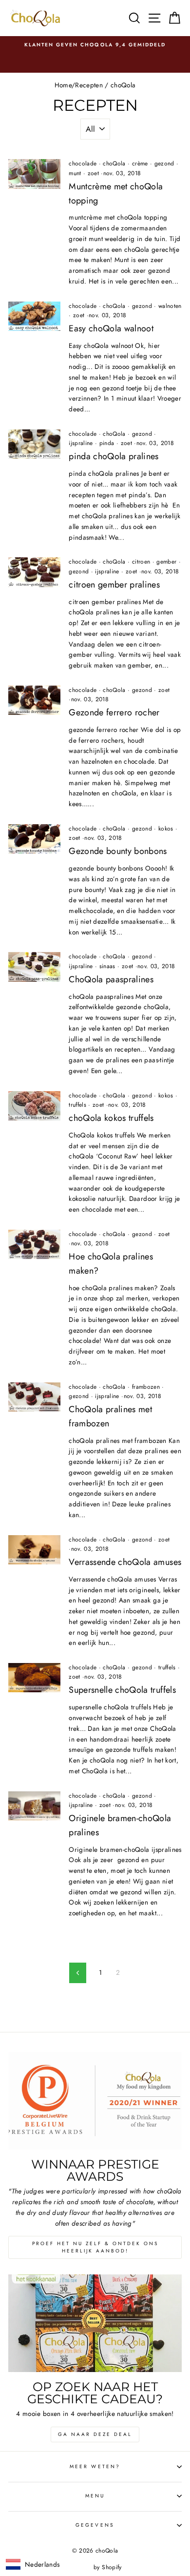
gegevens (95, 2525)
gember (166, 562)
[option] (95, 45)
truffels (77, 1105)
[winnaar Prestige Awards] (95, 2101)
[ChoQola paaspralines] (34, 967)
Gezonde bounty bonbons (118, 851)
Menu (95, 2496)
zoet (93, 173)
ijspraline (81, 443)
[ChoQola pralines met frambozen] (34, 1397)
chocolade (83, 163)
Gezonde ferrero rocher (114, 712)
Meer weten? (95, 2466)
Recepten (89, 85)
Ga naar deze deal (95, 2434)
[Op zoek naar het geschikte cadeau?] (95, 2323)
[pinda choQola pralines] (34, 444)
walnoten (170, 306)
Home (63, 85)
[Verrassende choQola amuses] (34, 1550)
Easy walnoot (111, 328)
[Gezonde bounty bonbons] (34, 839)
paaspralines (111, 979)
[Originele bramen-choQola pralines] (34, 1806)
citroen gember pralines (114, 585)
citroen (141, 562)
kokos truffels (111, 1118)
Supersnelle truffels (122, 1690)
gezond (164, 163)
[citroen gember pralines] (34, 572)
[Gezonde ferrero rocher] (34, 700)
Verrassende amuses (125, 1562)
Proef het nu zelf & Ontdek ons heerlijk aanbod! (95, 2247)
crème (140, 163)
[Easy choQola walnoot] (34, 316)
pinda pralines (114, 456)
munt (75, 173)
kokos (166, 829)
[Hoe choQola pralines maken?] (34, 1244)
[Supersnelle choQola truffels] (34, 1678)
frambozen (146, 1387)
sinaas (107, 966)
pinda (107, 443)
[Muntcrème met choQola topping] (34, 174)
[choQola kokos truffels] (34, 1106)
